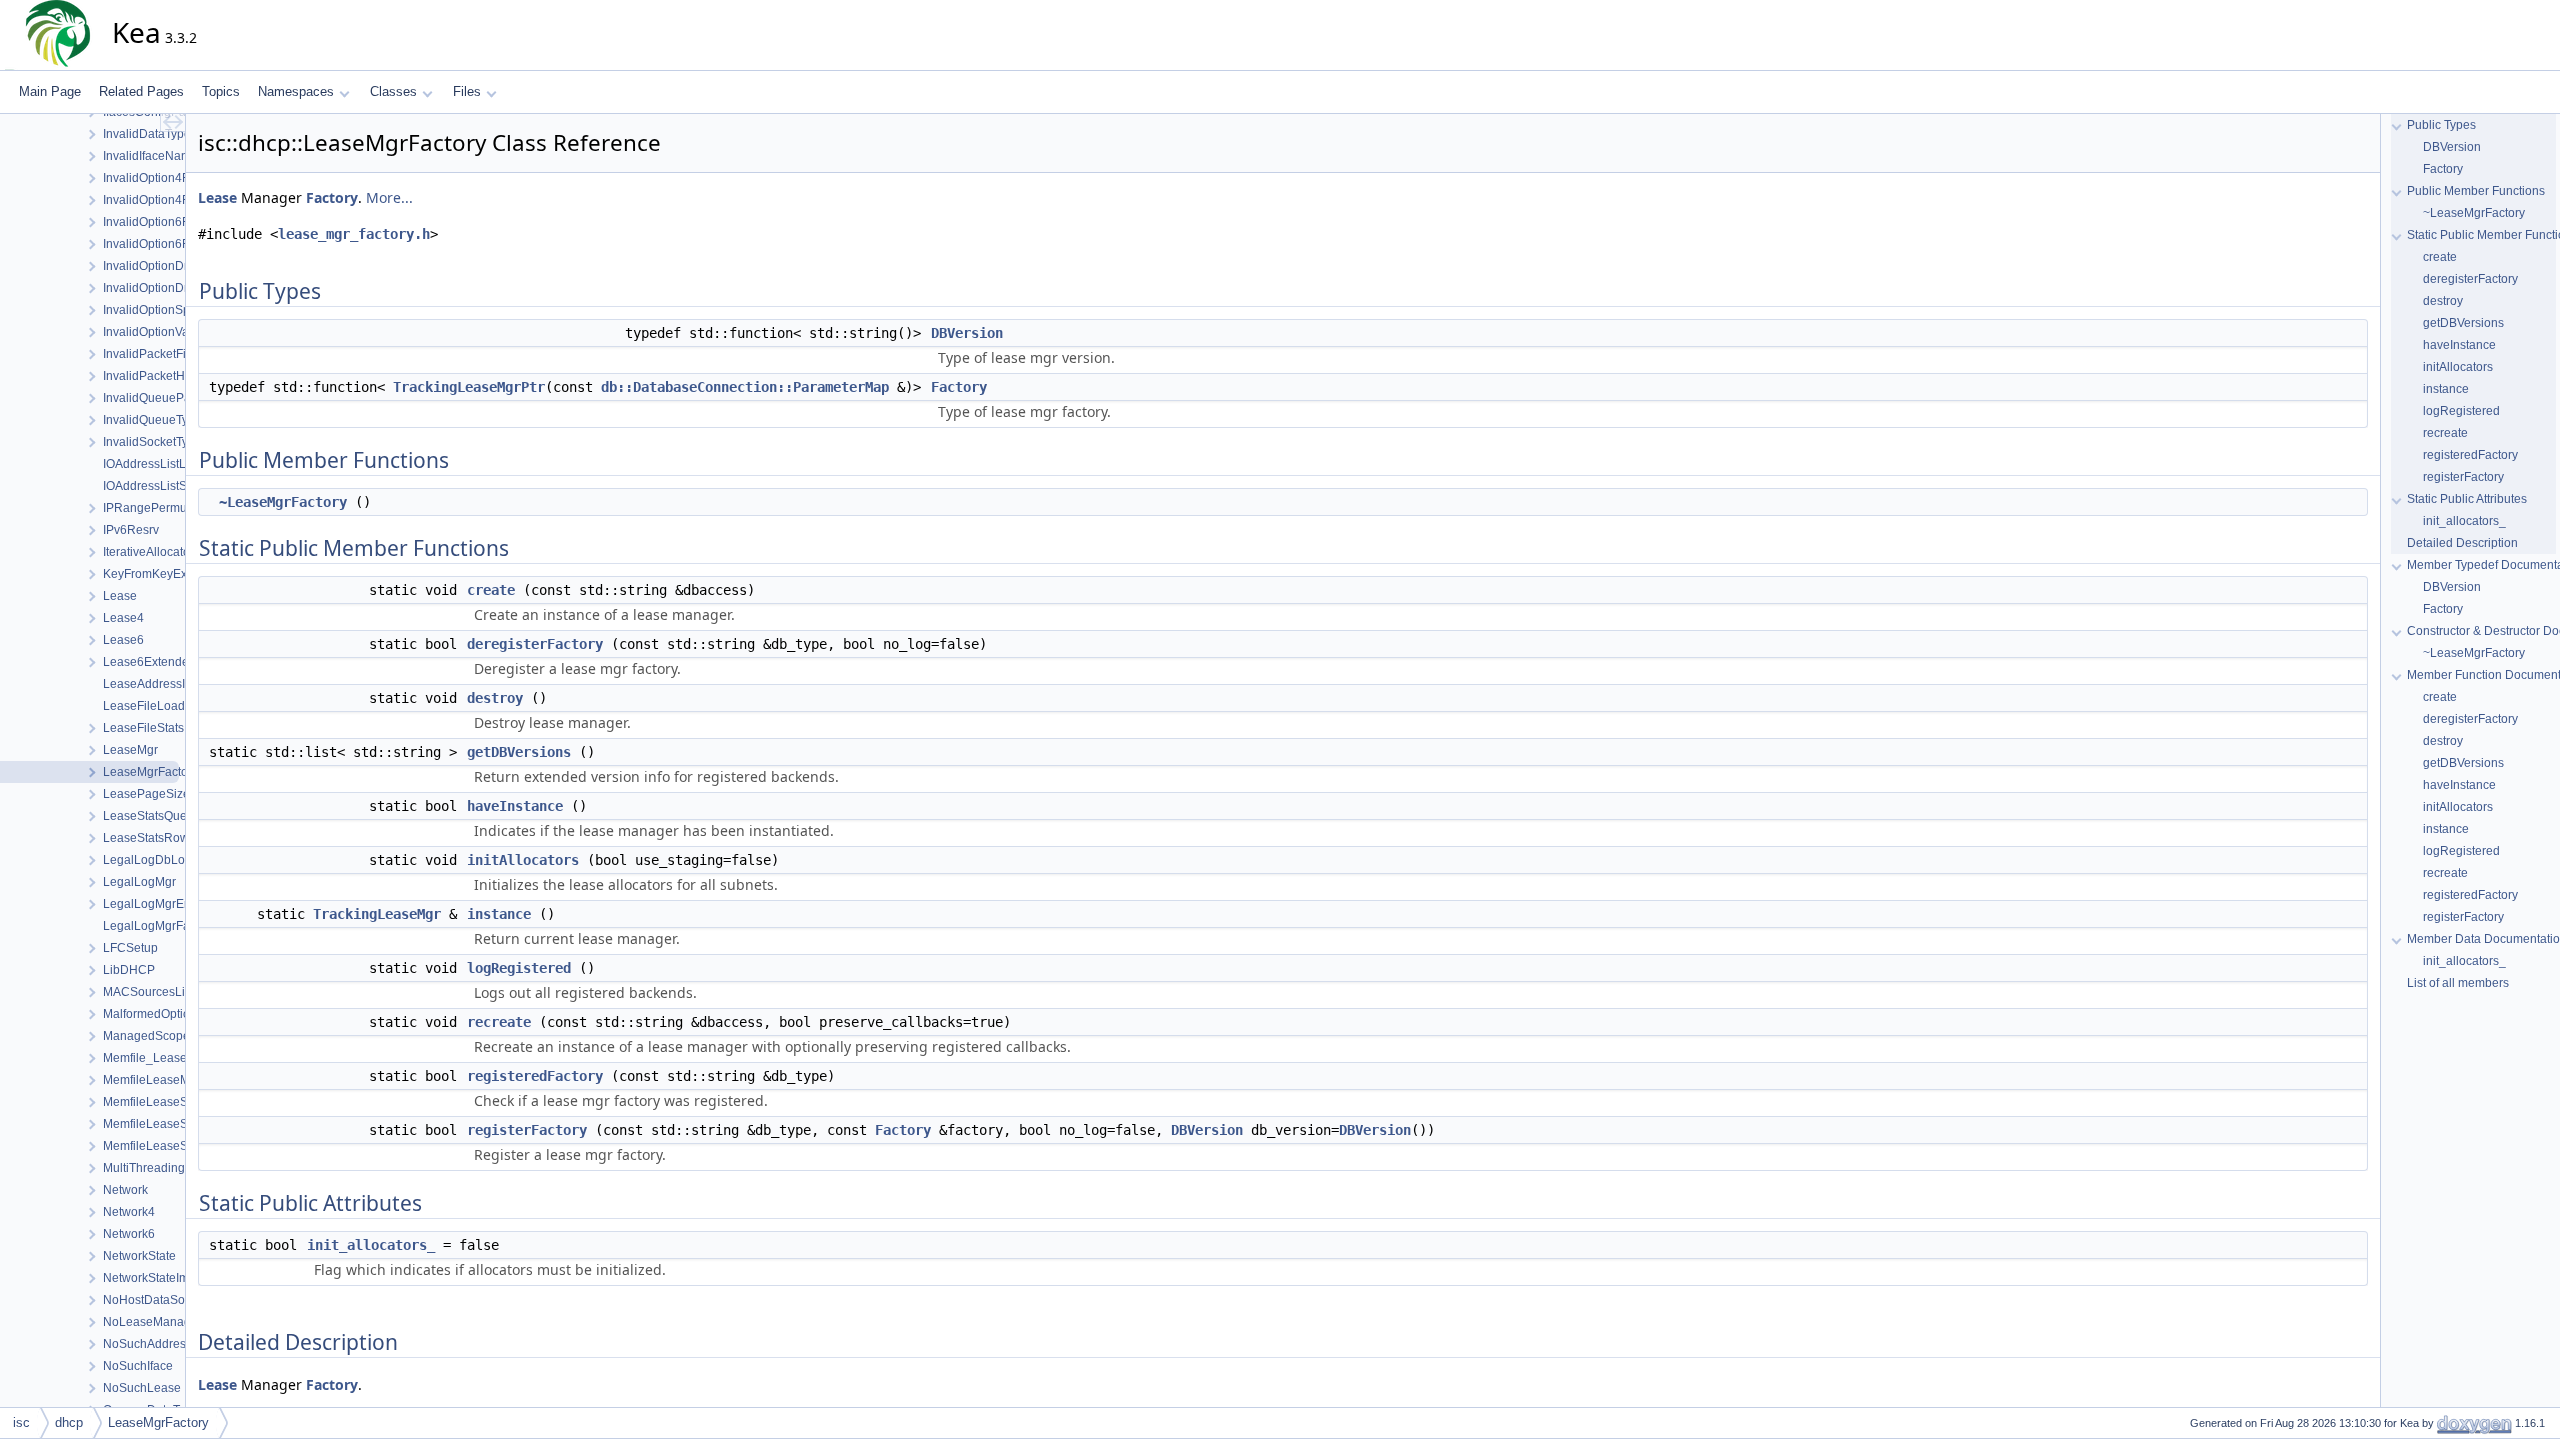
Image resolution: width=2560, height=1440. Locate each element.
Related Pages (141, 91)
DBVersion (967, 333)
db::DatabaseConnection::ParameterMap (745, 387)
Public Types (2441, 125)
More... (389, 197)
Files (467, 91)
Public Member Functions (2476, 191)
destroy (495, 698)
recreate (499, 1022)
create (491, 590)
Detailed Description (2462, 543)
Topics (221, 91)
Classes (393, 91)
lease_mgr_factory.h (354, 234)
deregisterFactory (535, 644)
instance (499, 914)
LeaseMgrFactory (158, 1422)
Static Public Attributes (2467, 499)
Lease (217, 197)
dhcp (69, 1422)
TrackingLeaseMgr (377, 914)
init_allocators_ (371, 1245)
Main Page (50, 91)
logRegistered (519, 968)
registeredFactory (535, 1076)
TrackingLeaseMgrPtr (469, 387)
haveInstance (515, 806)
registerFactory (527, 1130)
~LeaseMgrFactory (283, 502)
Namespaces (296, 91)
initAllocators (523, 860)
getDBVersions (519, 752)
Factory (332, 197)
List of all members (2458, 983)
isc (21, 1422)
